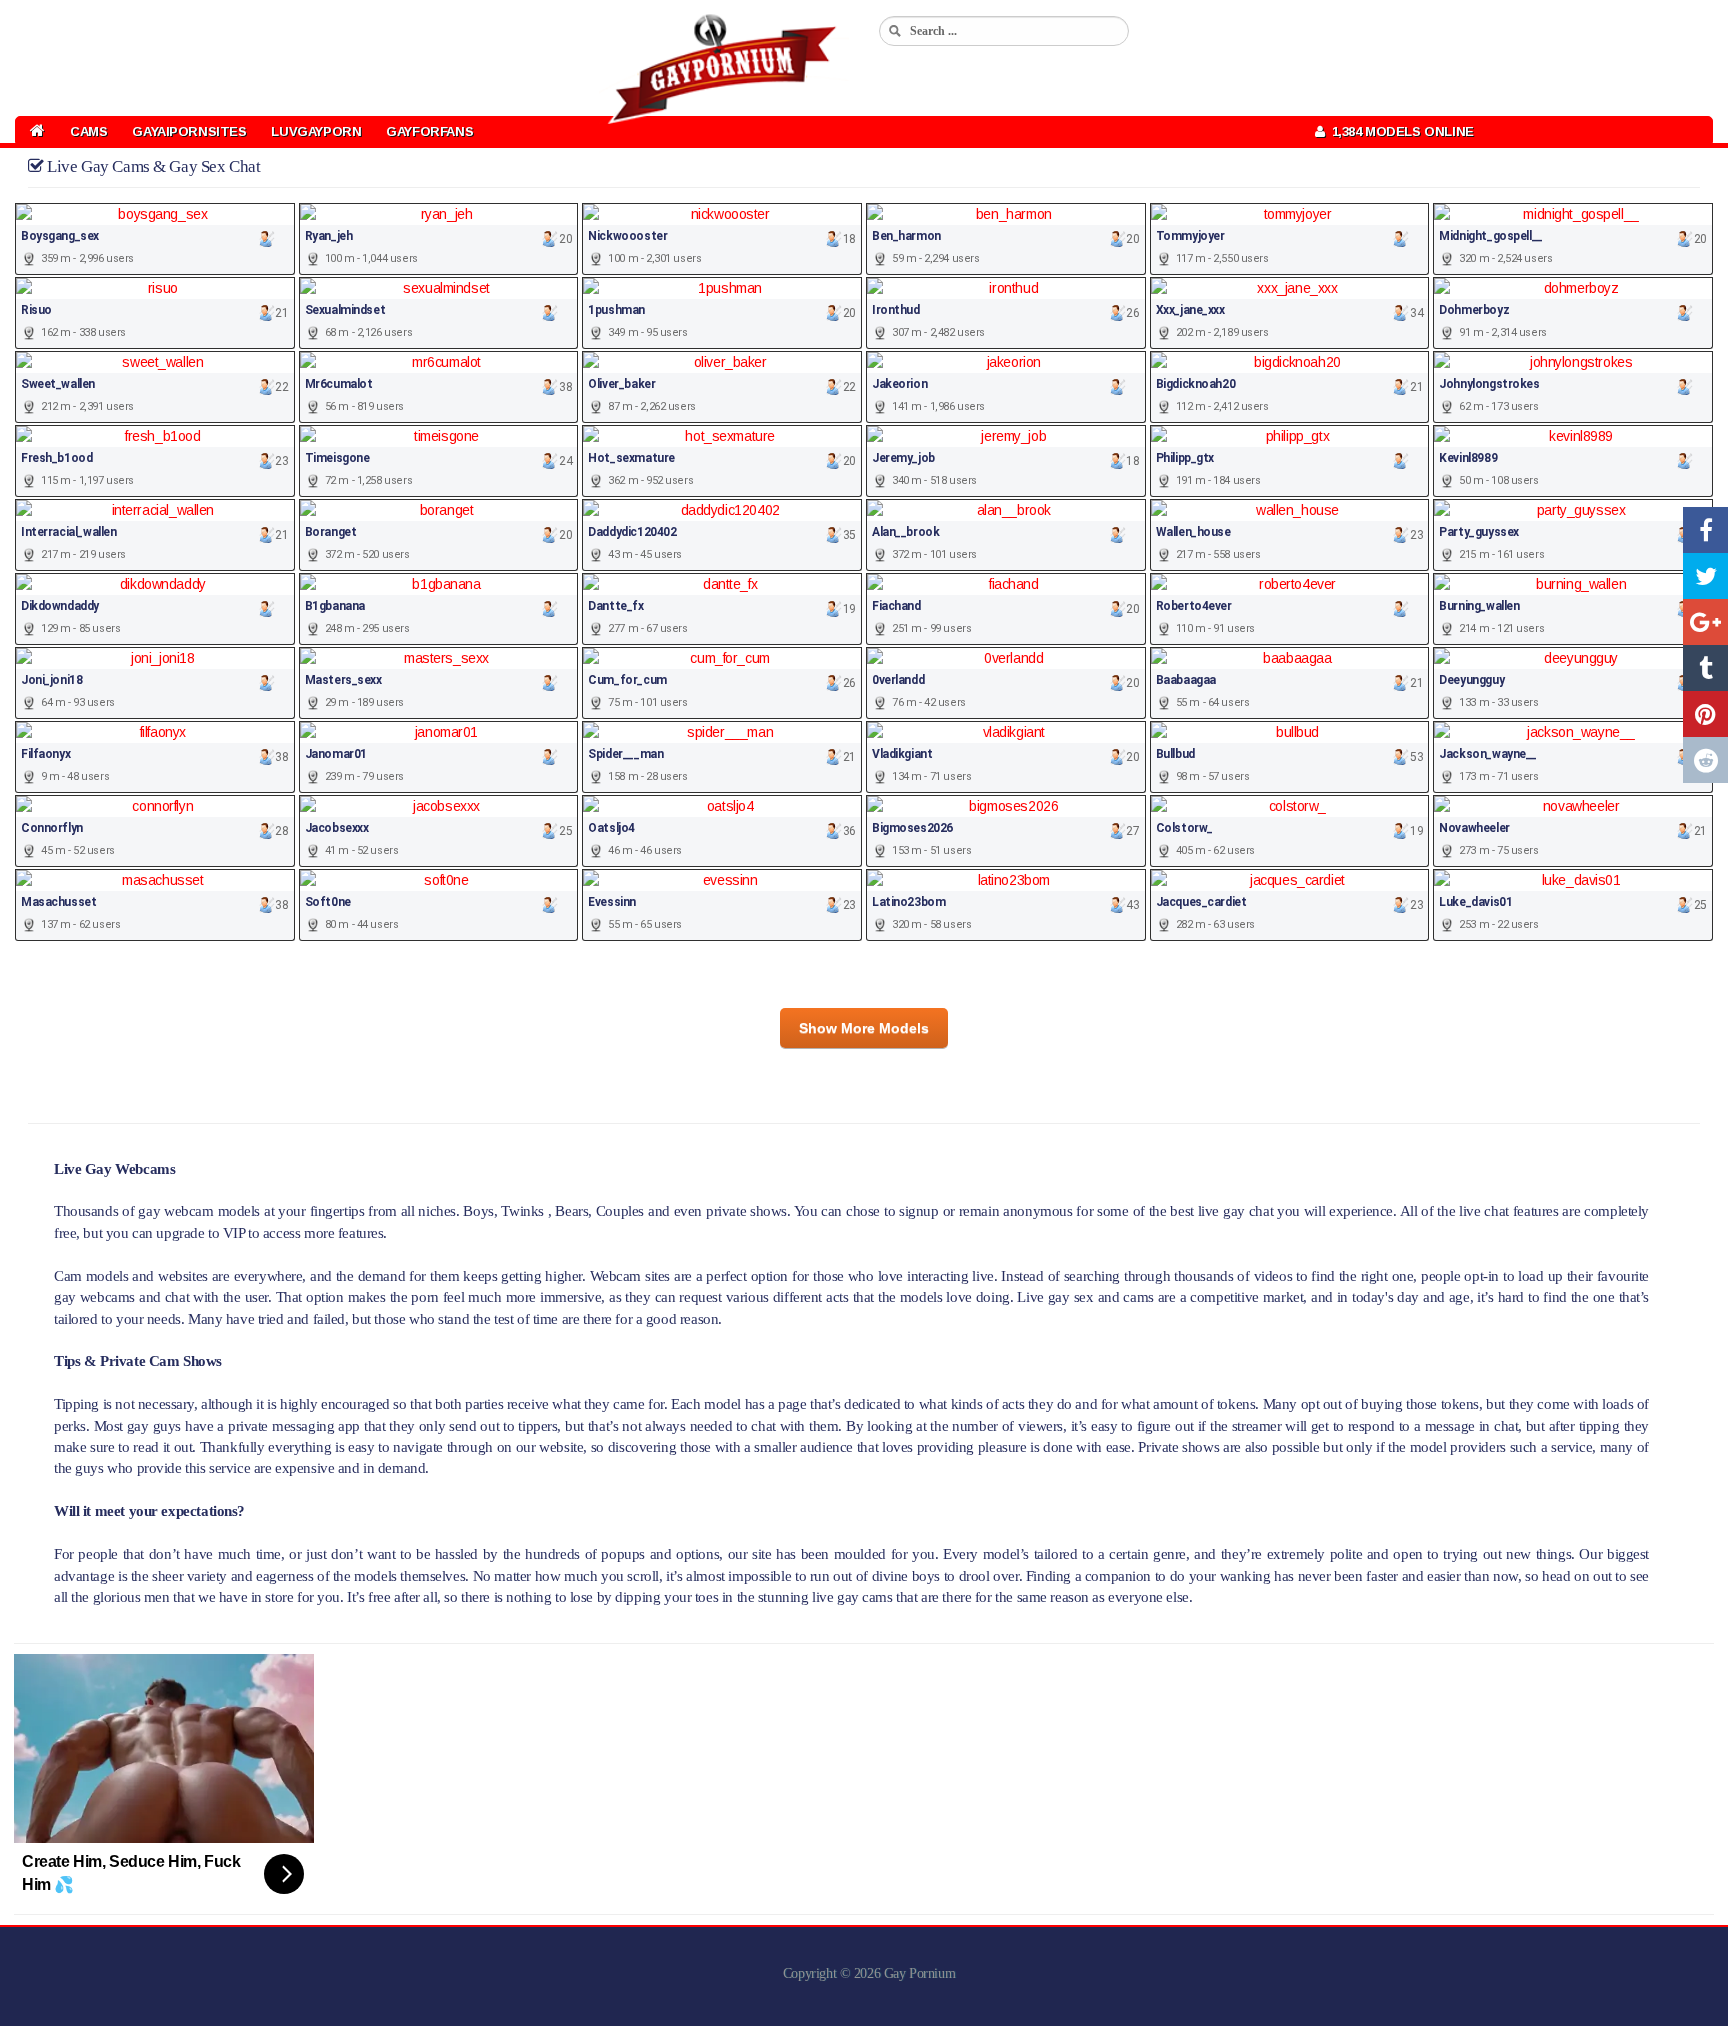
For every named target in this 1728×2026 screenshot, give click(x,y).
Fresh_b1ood (56, 458)
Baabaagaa (1186, 680)
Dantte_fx (615, 606)
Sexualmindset (345, 310)
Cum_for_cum (627, 680)
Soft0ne (328, 902)
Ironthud (896, 310)
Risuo (36, 310)
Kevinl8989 (1468, 458)
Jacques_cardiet (1201, 902)
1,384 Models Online (1399, 131)
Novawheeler (1474, 828)
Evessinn (612, 902)
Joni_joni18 (51, 680)
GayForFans (429, 131)
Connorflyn (52, 828)
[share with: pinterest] (1705, 714)
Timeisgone (337, 458)
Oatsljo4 (611, 828)
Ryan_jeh (329, 236)
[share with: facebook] (1705, 530)
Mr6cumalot (339, 384)
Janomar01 (336, 754)
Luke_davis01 (1475, 902)
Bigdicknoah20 (1196, 384)
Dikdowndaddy (60, 606)
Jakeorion (899, 384)
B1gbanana (335, 606)
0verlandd (898, 680)
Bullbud (1175, 754)
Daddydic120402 (632, 532)
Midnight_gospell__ (1490, 236)
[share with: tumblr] (1705, 668)
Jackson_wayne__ (1488, 754)
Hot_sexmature (631, 458)
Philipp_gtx (1185, 458)
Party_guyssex (1479, 532)
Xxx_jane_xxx (1190, 310)
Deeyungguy (1471, 680)
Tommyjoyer (1190, 236)
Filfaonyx (45, 754)
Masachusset (58, 902)
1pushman (616, 310)
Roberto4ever (1194, 606)
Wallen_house (1193, 532)
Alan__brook (905, 532)
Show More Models (864, 1028)
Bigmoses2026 (912, 828)
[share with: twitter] (1705, 576)
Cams (88, 131)
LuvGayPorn (316, 131)
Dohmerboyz (1474, 310)
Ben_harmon (906, 236)
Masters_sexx (343, 680)
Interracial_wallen (68, 532)
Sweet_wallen (58, 384)
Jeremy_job (903, 458)
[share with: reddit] (1705, 760)
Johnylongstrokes (1489, 384)
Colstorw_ (1184, 828)
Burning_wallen (1479, 606)
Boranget (331, 532)
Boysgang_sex (60, 236)
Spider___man (625, 754)
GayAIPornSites (189, 131)
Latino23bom (908, 902)
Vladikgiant (902, 754)
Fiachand (896, 606)
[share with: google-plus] (1705, 622)
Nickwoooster (627, 236)
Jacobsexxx (337, 828)
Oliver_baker (621, 384)
